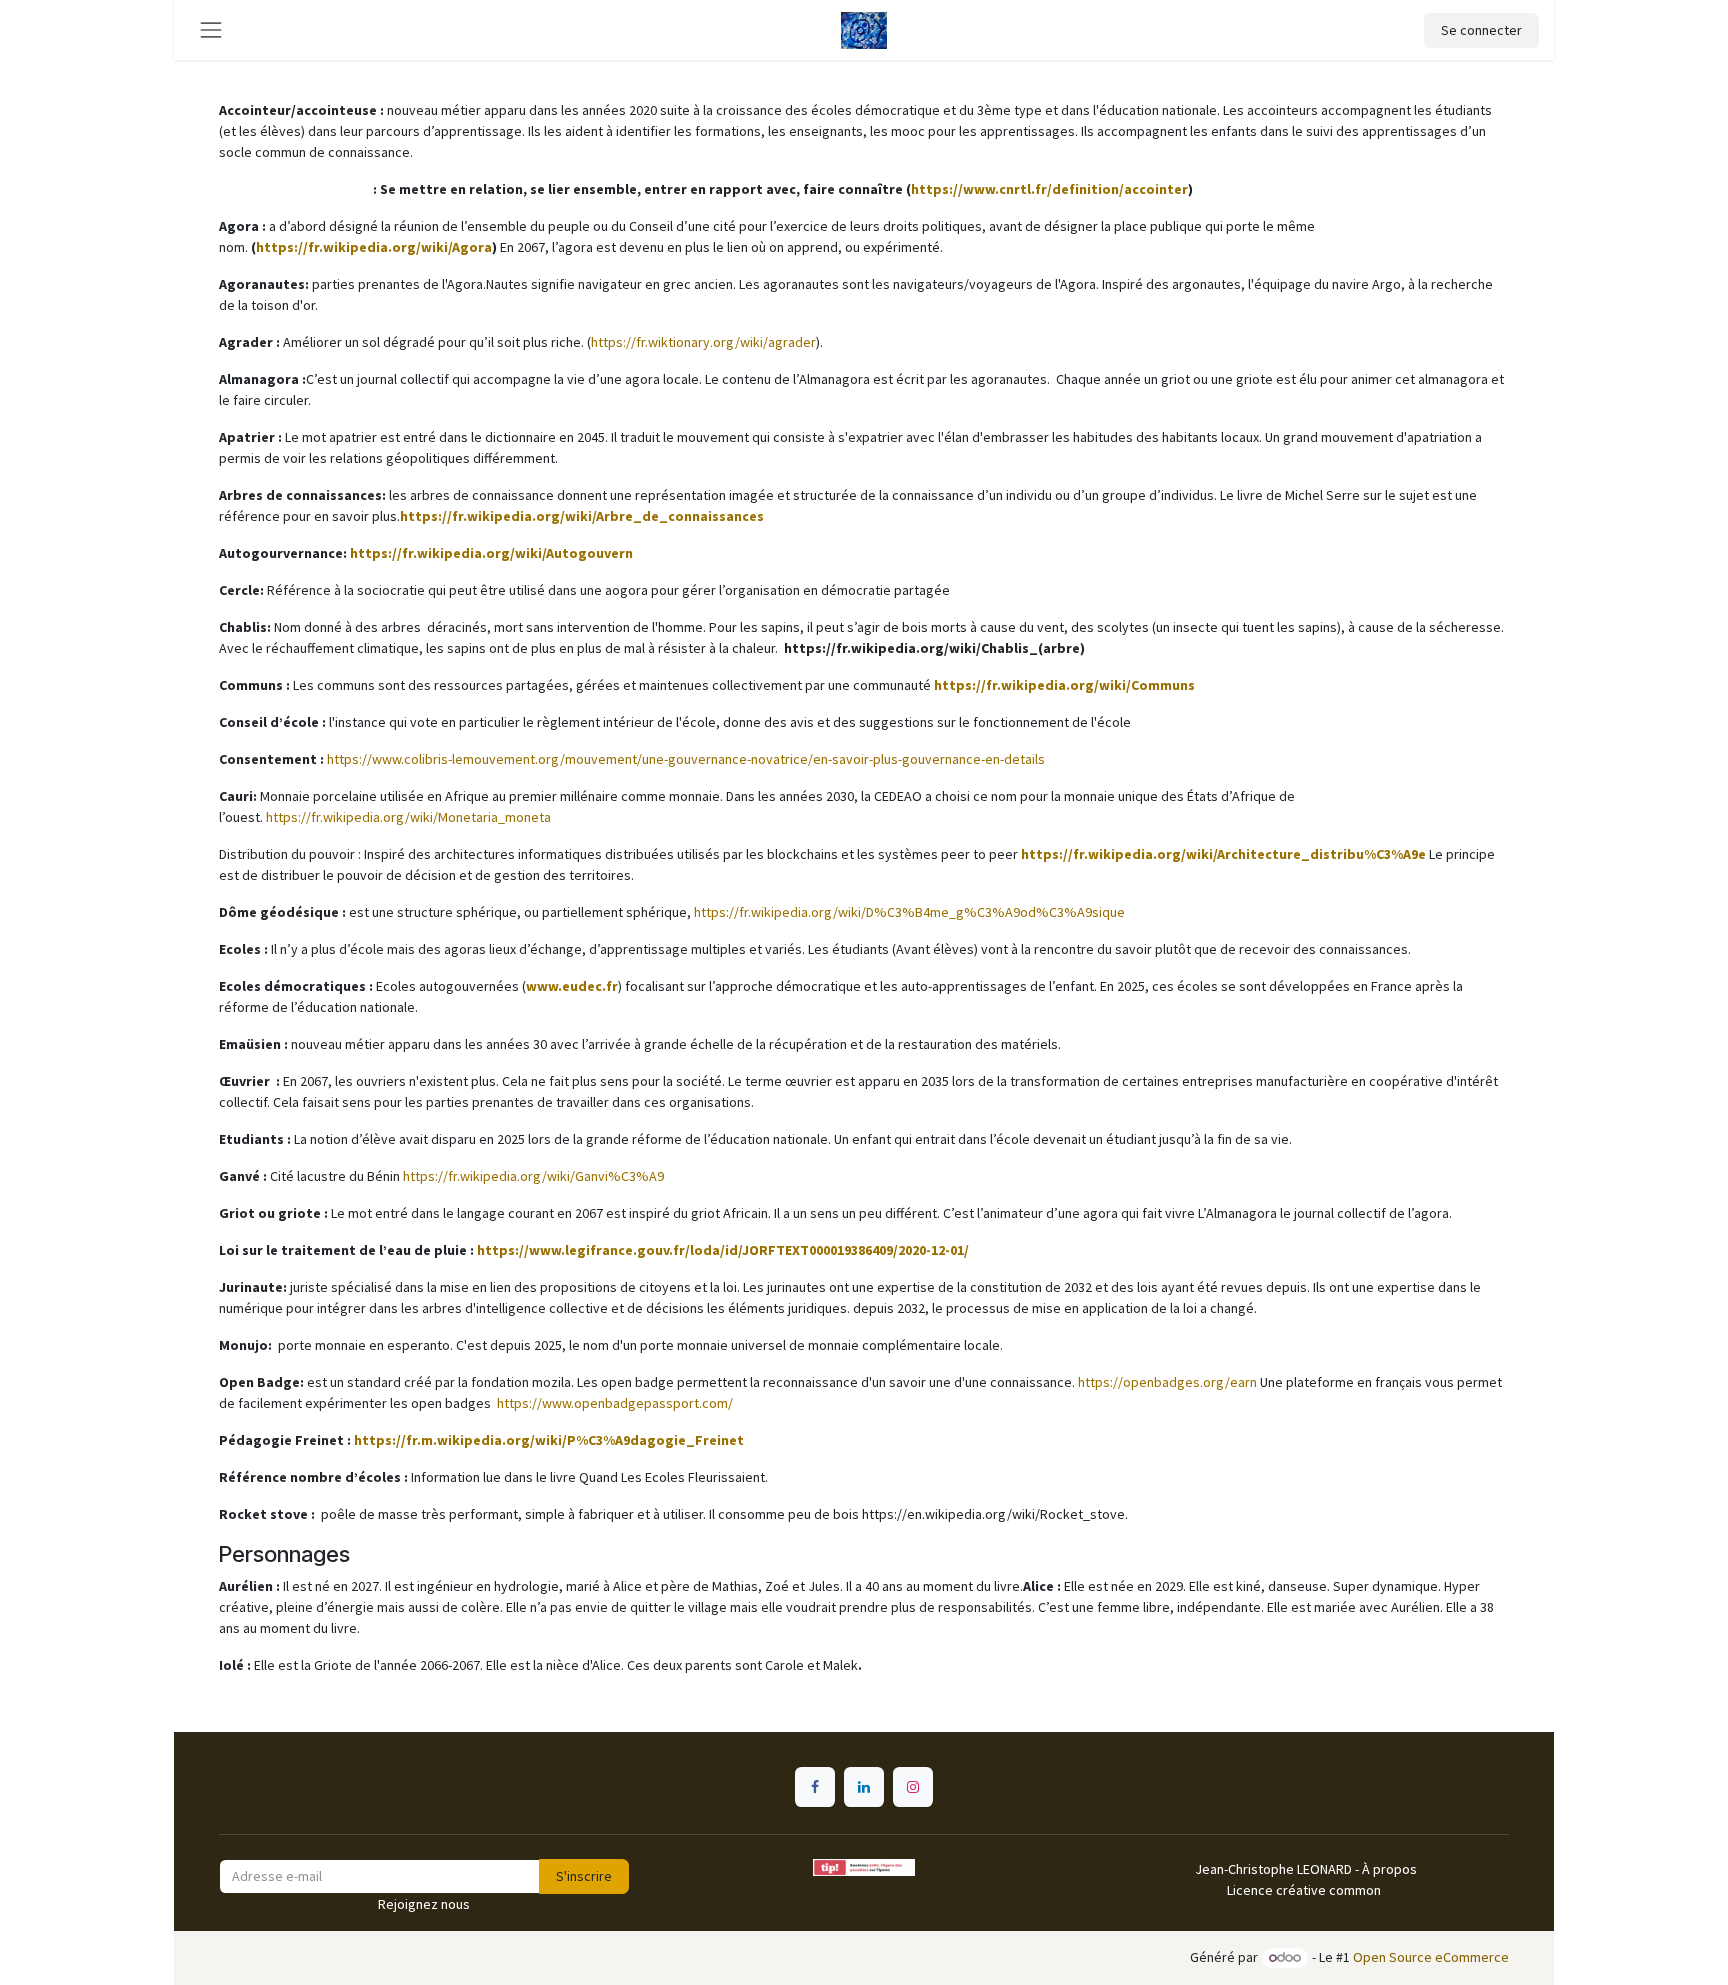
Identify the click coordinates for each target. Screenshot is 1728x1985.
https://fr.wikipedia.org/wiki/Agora (374, 247)
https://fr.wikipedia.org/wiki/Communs (1064, 685)
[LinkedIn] (864, 1787)
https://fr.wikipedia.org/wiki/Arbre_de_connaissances (583, 516)
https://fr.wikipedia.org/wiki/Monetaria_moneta (408, 817)
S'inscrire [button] (584, 1876)
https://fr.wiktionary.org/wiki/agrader (703, 342)
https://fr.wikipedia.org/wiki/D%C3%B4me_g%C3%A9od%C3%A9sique (909, 912)
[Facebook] (815, 1787)
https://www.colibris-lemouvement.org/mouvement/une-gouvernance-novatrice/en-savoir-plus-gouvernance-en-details (686, 759)
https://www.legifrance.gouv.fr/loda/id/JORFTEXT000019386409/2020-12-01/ (723, 1250)
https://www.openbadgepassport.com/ (615, 1403)
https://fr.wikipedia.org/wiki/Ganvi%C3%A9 (533, 1176)
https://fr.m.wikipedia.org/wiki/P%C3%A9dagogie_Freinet (549, 1440)
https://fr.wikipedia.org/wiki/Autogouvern (491, 553)
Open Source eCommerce (1431, 1957)
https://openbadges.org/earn (1167, 1382)
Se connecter (1481, 30)
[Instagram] (913, 1787)
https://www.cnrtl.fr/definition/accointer (1049, 189)
